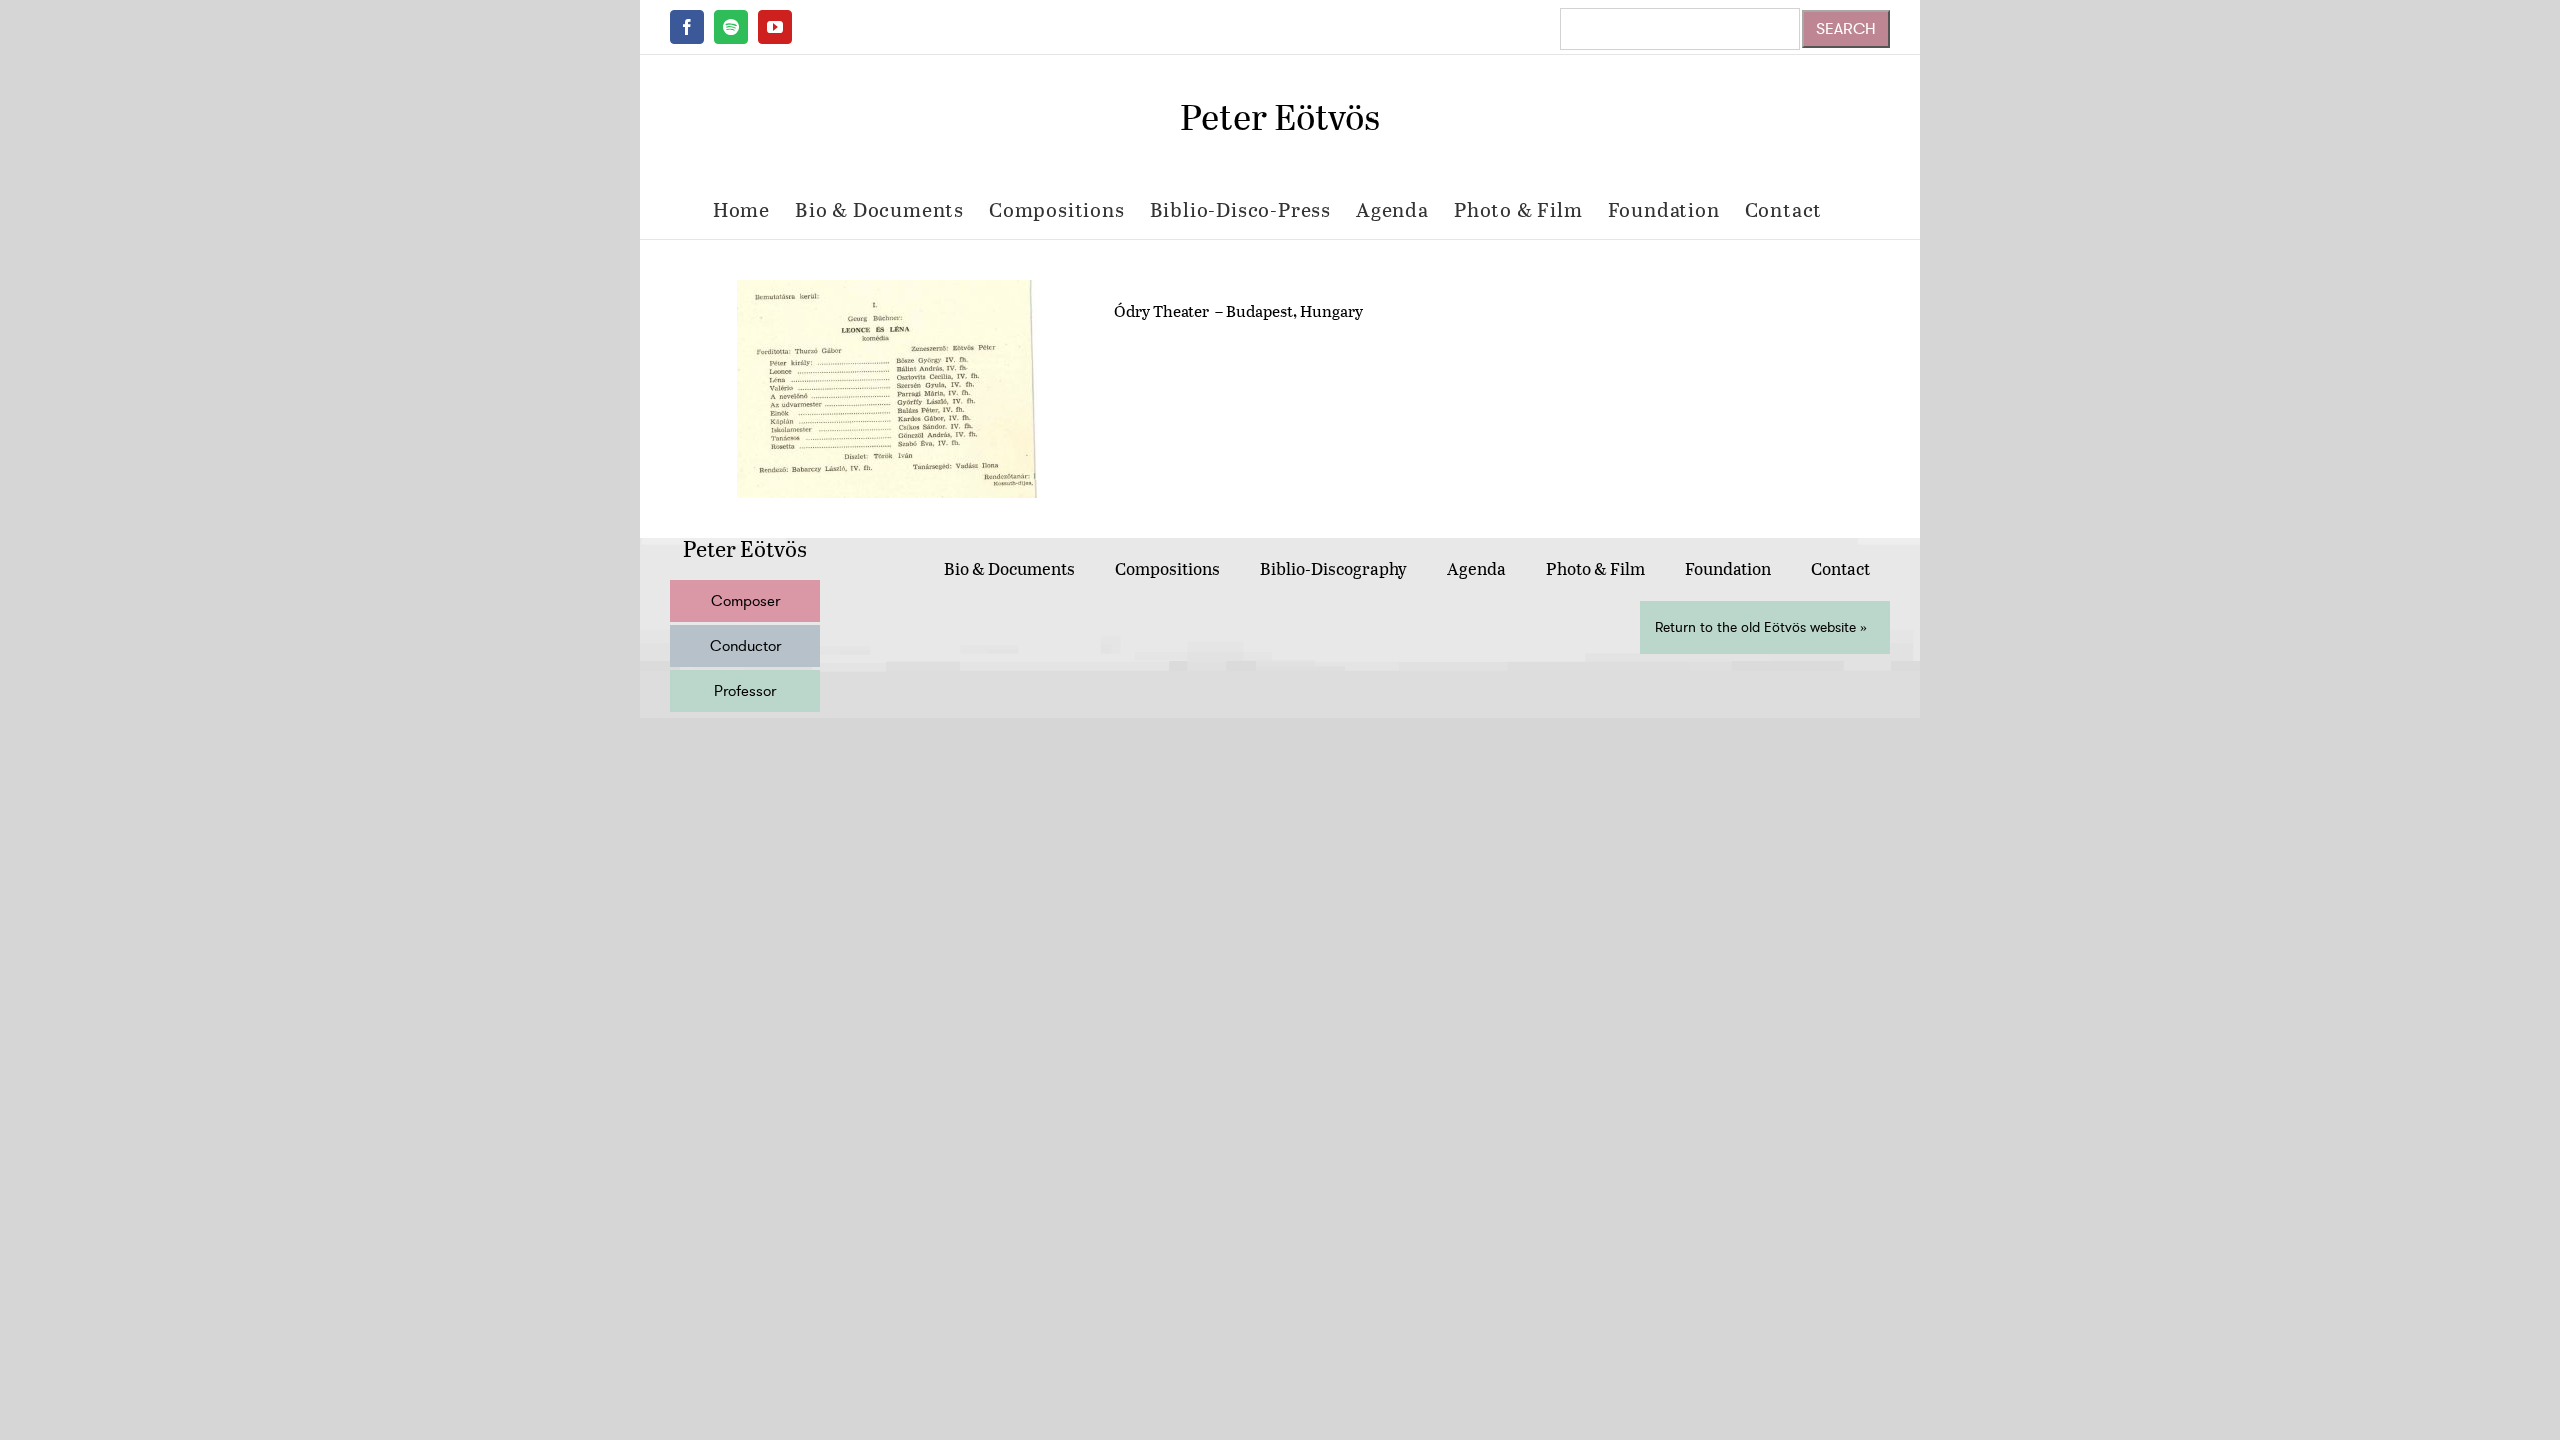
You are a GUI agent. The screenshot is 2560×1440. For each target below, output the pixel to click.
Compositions (1167, 568)
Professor (745, 691)
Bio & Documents (1009, 568)
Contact (1840, 568)
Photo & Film (1595, 568)
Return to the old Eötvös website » (1761, 627)
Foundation (1728, 568)
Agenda (1476, 568)
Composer (745, 601)
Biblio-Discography (1333, 568)
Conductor (745, 646)
